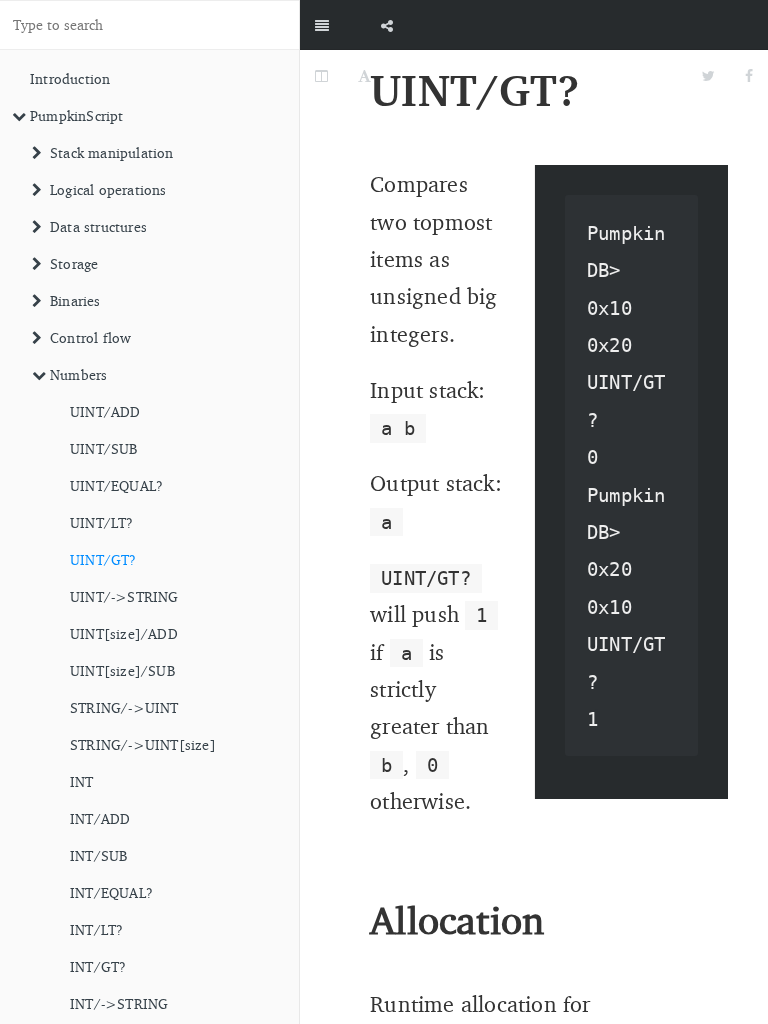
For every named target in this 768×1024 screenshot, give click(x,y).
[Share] (387, 25)
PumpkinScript (77, 115)
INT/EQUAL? (111, 892)
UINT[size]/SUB (122, 670)
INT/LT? (96, 929)
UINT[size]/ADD (124, 633)
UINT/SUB (104, 448)
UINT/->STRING (124, 596)
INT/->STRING (119, 1003)
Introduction (70, 78)
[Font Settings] (364, 75)
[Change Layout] (321, 75)
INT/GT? (98, 966)
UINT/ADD (105, 411)
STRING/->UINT (124, 707)
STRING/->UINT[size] (143, 744)
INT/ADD (100, 818)
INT (82, 781)
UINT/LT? (102, 522)
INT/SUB (98, 855)
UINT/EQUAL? (116, 485)
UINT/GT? (103, 559)
